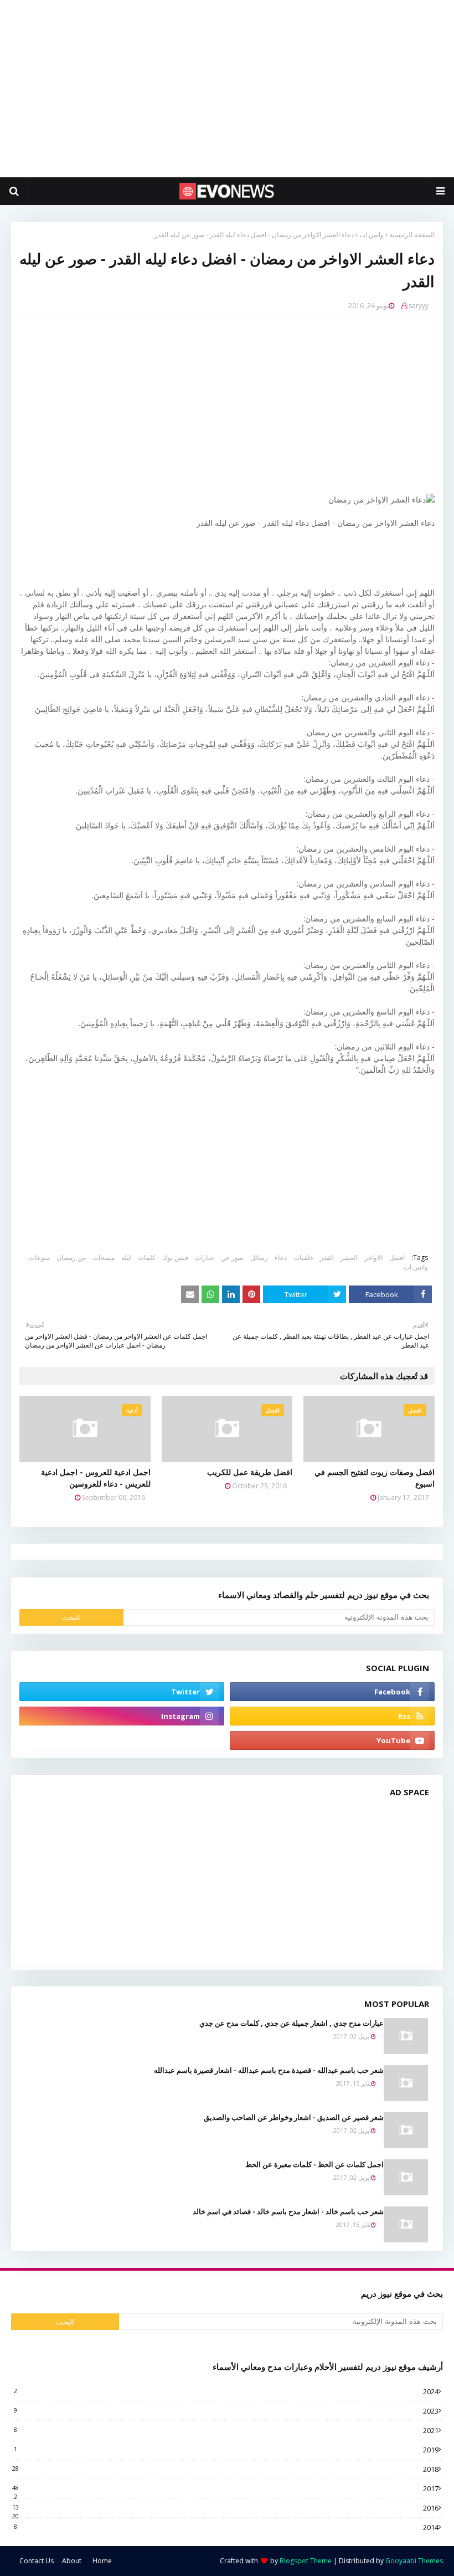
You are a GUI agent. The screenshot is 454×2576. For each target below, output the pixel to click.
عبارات (205, 1258)
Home (102, 2561)
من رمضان (71, 1258)
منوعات (39, 1258)
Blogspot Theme (306, 2561)
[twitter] (122, 1692)
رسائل (259, 1258)
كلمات (147, 1258)
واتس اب (372, 235)
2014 (226, 2527)
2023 (226, 2411)
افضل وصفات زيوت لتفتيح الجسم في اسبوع (375, 1478)
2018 (225, 2469)
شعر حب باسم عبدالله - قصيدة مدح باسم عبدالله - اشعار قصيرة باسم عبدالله (269, 2070)
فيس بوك (175, 1258)
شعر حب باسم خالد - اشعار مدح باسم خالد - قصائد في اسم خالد (288, 2211)
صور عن (232, 1258)
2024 (226, 2391)
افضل (397, 1258)
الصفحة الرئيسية (412, 235)
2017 (225, 2488)
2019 (226, 2450)
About (72, 2561)
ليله (126, 1258)
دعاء (281, 1258)
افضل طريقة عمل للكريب (250, 1472)
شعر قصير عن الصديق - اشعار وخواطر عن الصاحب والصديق (294, 2117)
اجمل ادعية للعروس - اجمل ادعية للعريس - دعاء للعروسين (96, 1478)
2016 (225, 2508)
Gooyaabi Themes (414, 2561)
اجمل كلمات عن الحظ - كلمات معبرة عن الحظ (314, 2164)
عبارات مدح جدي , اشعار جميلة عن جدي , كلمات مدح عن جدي (292, 2023)
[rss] (332, 1716)
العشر (349, 1258)
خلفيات (303, 1258)
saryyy (419, 306)
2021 (226, 2430)
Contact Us (37, 2561)
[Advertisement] (227, 89)
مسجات (104, 1258)
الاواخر (373, 1258)
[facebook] (332, 1692)
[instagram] (122, 1716)
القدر (327, 1258)
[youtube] (332, 1740)
